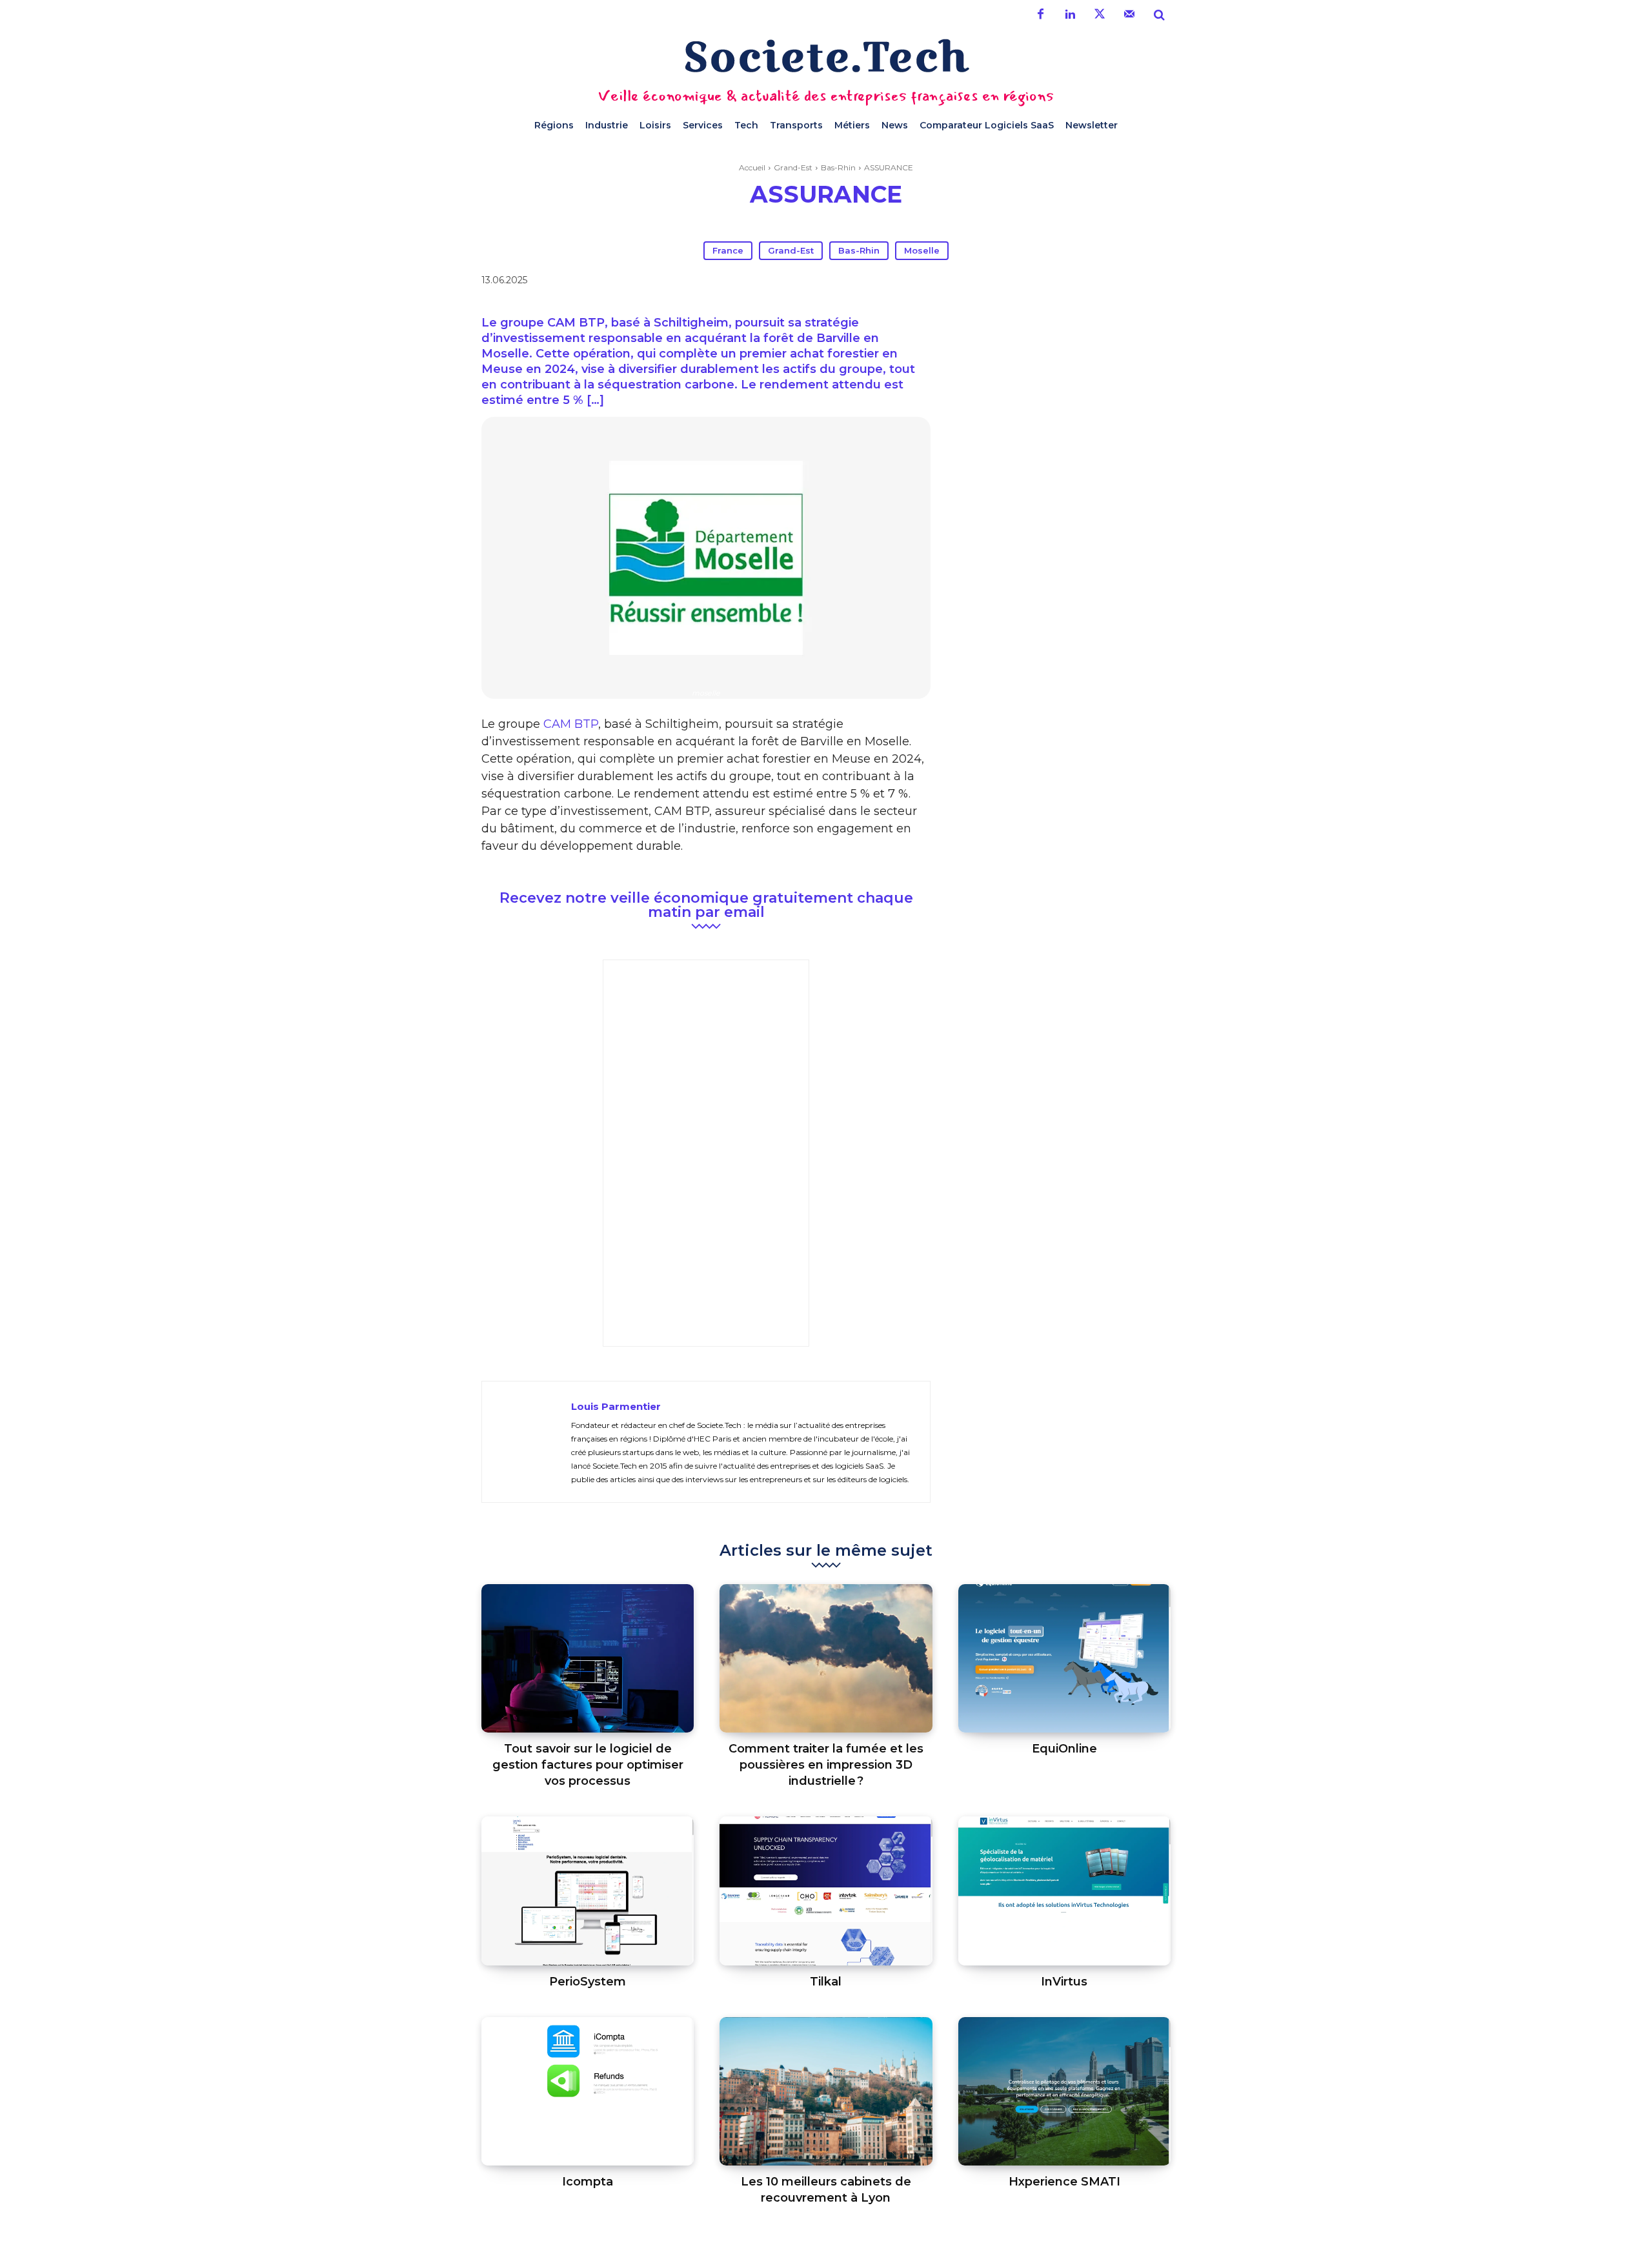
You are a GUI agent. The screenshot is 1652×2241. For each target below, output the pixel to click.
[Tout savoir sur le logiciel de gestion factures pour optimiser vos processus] (588, 1659)
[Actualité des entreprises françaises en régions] (826, 56)
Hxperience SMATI (1064, 2182)
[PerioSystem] (588, 1891)
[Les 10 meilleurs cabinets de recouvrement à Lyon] (826, 2092)
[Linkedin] (1070, 15)
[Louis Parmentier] (527, 1442)
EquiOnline (1064, 1749)
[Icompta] (588, 2092)
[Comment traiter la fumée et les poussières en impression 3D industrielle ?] (826, 1659)
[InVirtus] (1064, 1891)
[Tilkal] (826, 1891)
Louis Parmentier (616, 1406)
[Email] (1035, 283)
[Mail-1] (1129, 15)
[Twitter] (1100, 15)
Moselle (922, 250)
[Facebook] (1040, 15)
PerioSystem (588, 1982)
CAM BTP (571, 724)
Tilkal (826, 1982)
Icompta (588, 2182)
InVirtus (1064, 1982)
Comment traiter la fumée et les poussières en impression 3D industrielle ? (826, 1765)
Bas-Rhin (838, 167)
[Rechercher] (1159, 15)
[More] (1065, 283)
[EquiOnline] (1064, 1659)
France (728, 250)
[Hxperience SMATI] (1064, 2092)
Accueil (752, 167)
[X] (976, 283)
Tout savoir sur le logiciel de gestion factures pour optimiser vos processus (588, 1765)
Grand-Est (793, 167)
